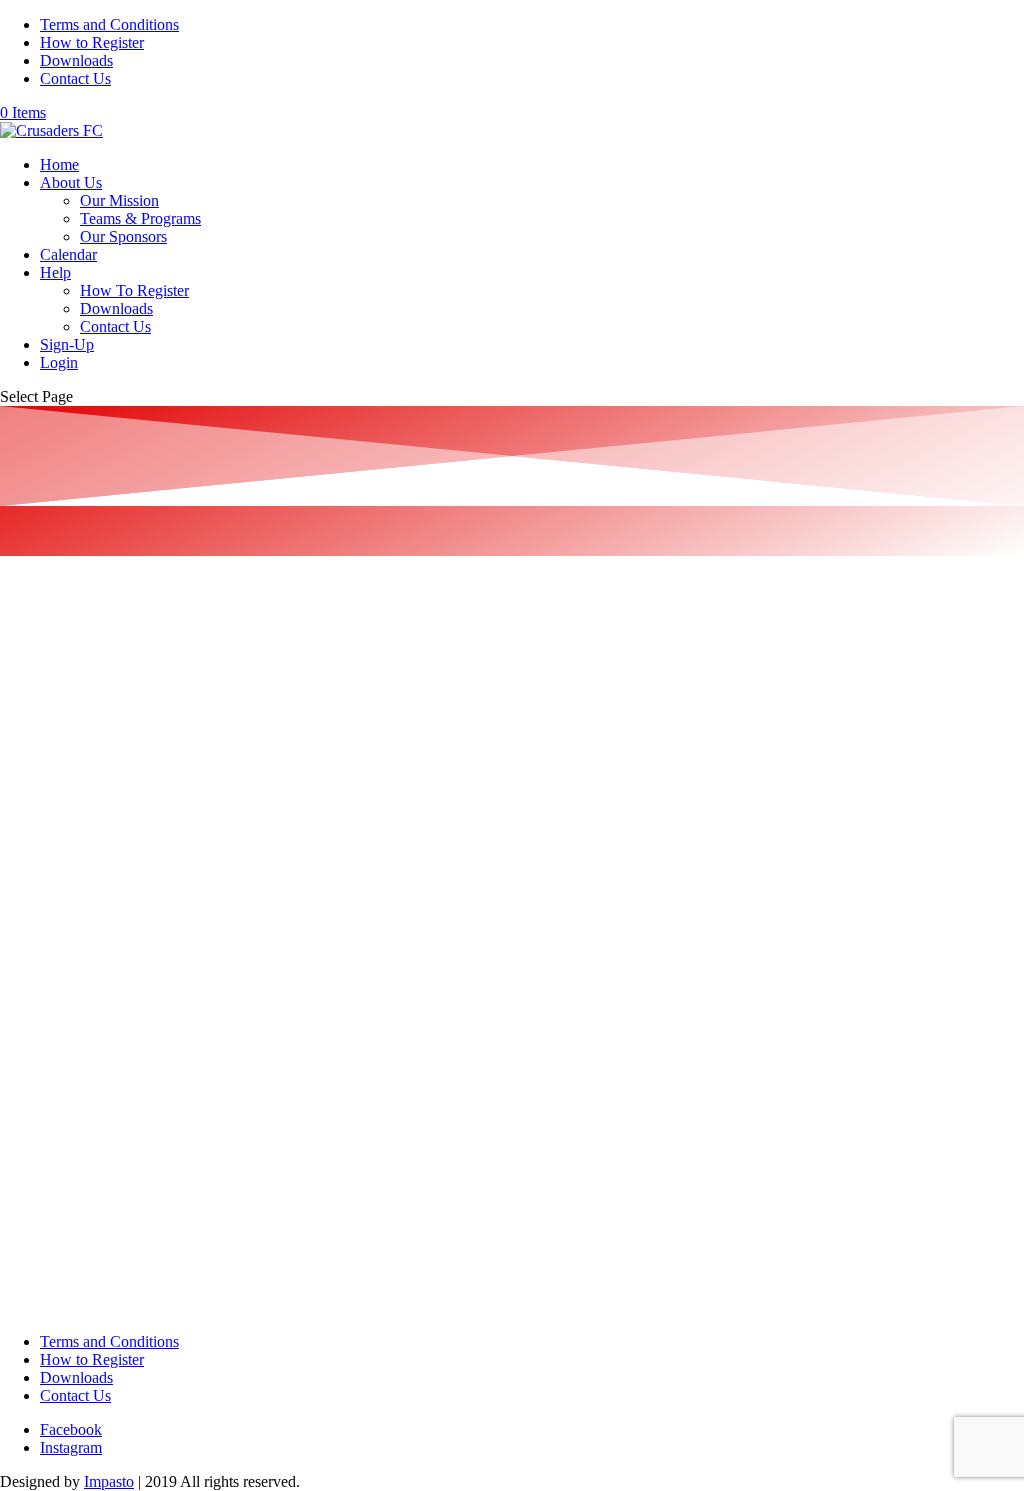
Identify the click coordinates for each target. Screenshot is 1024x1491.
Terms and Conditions (109, 24)
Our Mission (119, 200)
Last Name (36, 753)
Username (41, 582)
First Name (37, 668)
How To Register (134, 290)
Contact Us (75, 78)
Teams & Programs (140, 218)
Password (39, 1008)
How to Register (92, 42)
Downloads (76, 60)
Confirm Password (69, 1094)
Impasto (109, 1481)
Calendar (68, 254)
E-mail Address (50, 838)
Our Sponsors (123, 236)
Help (55, 272)
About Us (71, 182)
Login (59, 362)
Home (59, 164)
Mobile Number (51, 923)
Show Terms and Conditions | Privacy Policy (138, 1192)
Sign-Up (67, 344)
